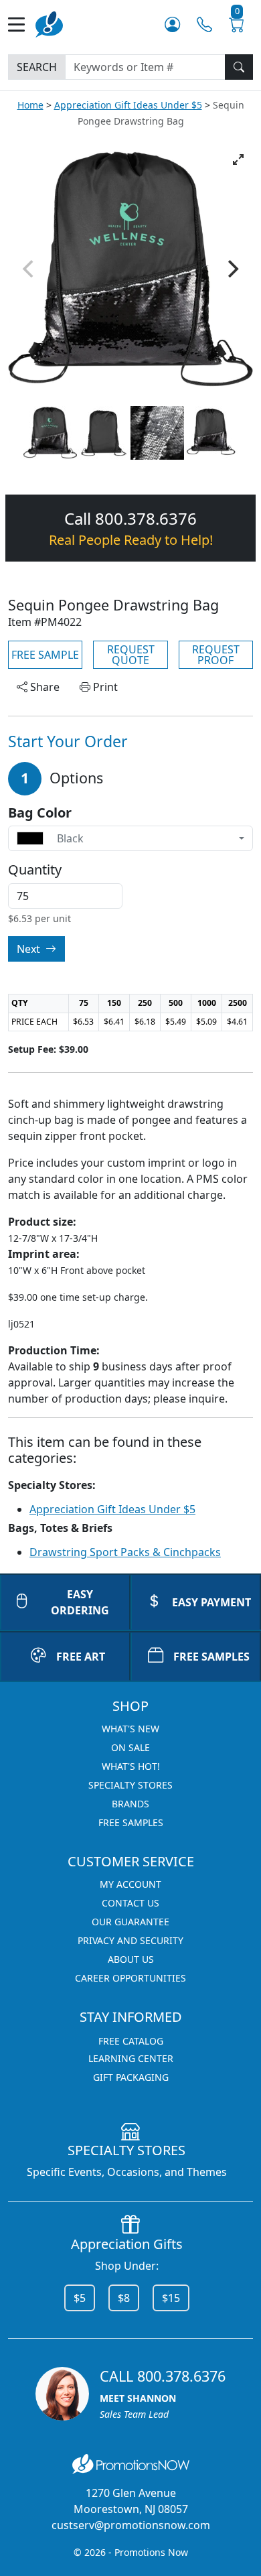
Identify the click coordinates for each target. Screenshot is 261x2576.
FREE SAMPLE (45, 655)
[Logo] (49, 23)
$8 (124, 2298)
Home (30, 105)
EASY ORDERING (80, 1602)
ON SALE (130, 1747)
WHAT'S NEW (130, 1729)
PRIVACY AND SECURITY (130, 1940)
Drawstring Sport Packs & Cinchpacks (125, 1552)
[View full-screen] (238, 159)
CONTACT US (130, 1903)
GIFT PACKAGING (131, 2077)
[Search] (239, 67)
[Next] (232, 269)
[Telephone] (204, 24)
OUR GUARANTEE (130, 1922)
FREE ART (81, 1657)
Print (104, 687)
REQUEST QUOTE (131, 655)
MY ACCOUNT (130, 1884)
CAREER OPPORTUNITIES (130, 1978)
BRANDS (130, 1804)
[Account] (172, 24)
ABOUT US (131, 1959)
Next (30, 949)
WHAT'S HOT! (131, 1766)
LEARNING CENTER (131, 2058)
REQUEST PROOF (216, 655)
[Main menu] (22, 24)
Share (43, 687)
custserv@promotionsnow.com (131, 2525)
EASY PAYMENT (211, 1602)
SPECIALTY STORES (130, 1785)
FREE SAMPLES (211, 1657)
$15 (171, 2298)
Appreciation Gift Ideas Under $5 (128, 105)
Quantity (35, 870)
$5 (80, 2298)
